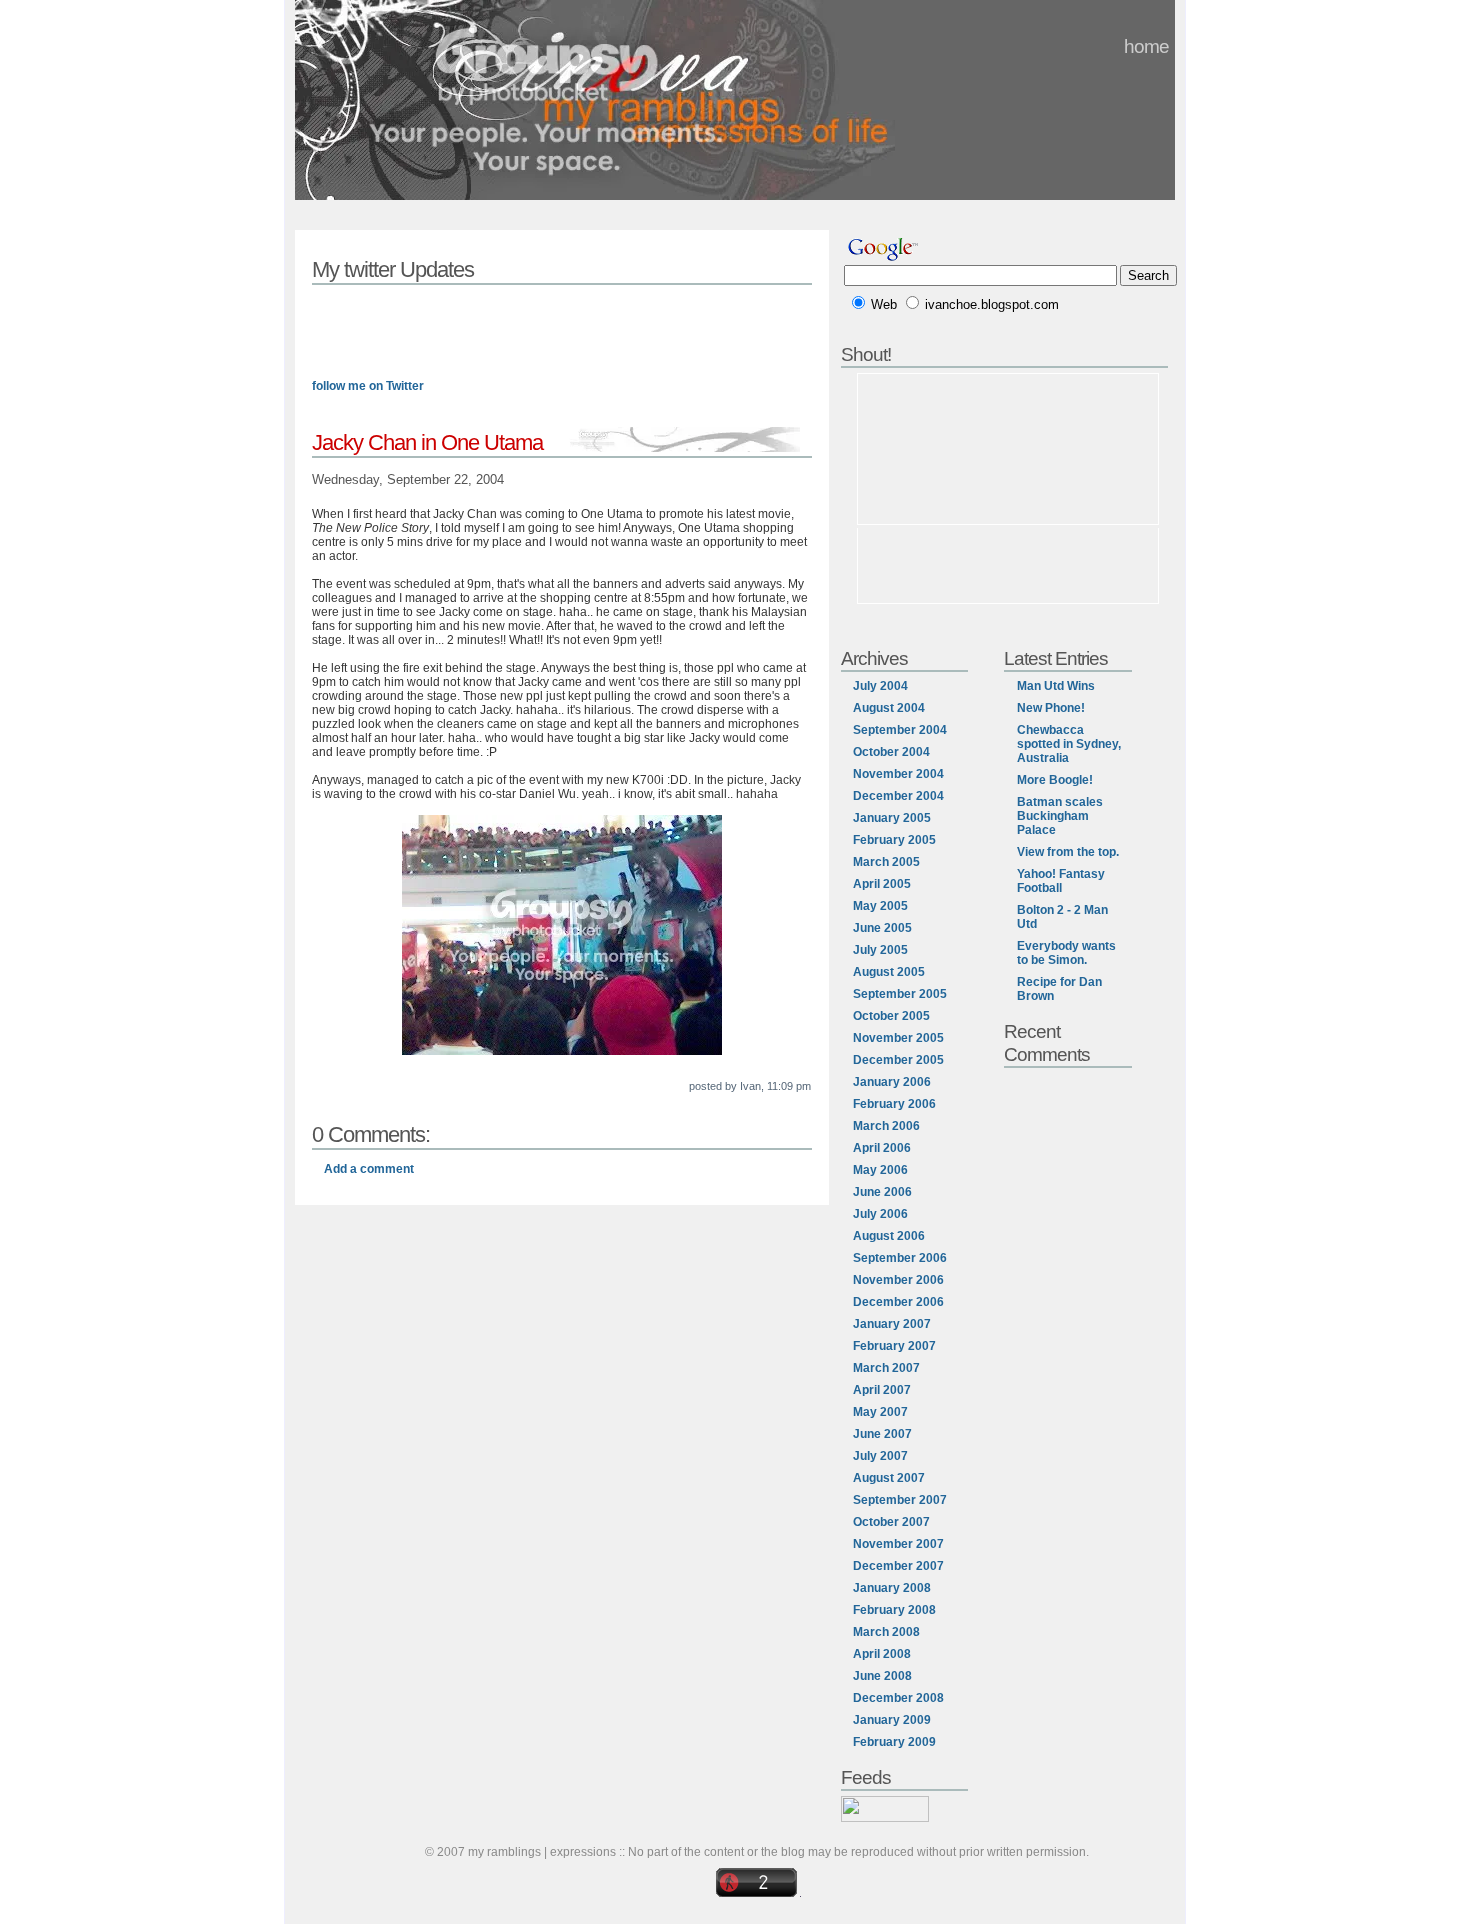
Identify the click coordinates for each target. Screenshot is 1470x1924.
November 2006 (898, 1280)
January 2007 (892, 1324)
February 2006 (894, 1104)
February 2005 (894, 840)
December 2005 (898, 1060)
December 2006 (898, 1302)
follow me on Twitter (368, 386)
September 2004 (900, 730)
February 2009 (894, 1742)
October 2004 (891, 752)
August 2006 (889, 1236)
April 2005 (882, 884)
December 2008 (898, 1698)
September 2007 (900, 1500)
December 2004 (898, 796)
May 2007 (880, 1412)
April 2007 (882, 1390)
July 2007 (880, 1456)
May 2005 (880, 906)
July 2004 (880, 686)
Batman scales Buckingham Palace (1060, 816)
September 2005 (900, 994)
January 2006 (892, 1082)
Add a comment (369, 1169)
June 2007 (882, 1434)
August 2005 (889, 972)
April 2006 (882, 1148)
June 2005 (882, 928)
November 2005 (898, 1038)
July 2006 (880, 1214)
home (1146, 46)
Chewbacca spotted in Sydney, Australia (1069, 744)
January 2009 (892, 1720)
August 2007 (889, 1478)
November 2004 (898, 774)
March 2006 (886, 1126)
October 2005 (891, 1016)
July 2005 (880, 950)
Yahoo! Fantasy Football (1061, 881)
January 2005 (892, 818)
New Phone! (1051, 708)
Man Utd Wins (1056, 686)
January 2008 (892, 1588)
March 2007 (886, 1368)
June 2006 (882, 1192)
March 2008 (886, 1632)
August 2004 (889, 708)
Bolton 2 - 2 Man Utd (1062, 917)
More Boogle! (1055, 780)
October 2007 (891, 1522)
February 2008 (894, 1610)
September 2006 (900, 1258)
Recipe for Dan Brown (1059, 989)
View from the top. (1068, 852)
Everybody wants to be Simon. (1066, 953)
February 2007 (894, 1346)
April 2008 (882, 1654)
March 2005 (886, 862)
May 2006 (880, 1170)
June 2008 (882, 1676)
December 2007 (898, 1566)
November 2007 (898, 1544)
